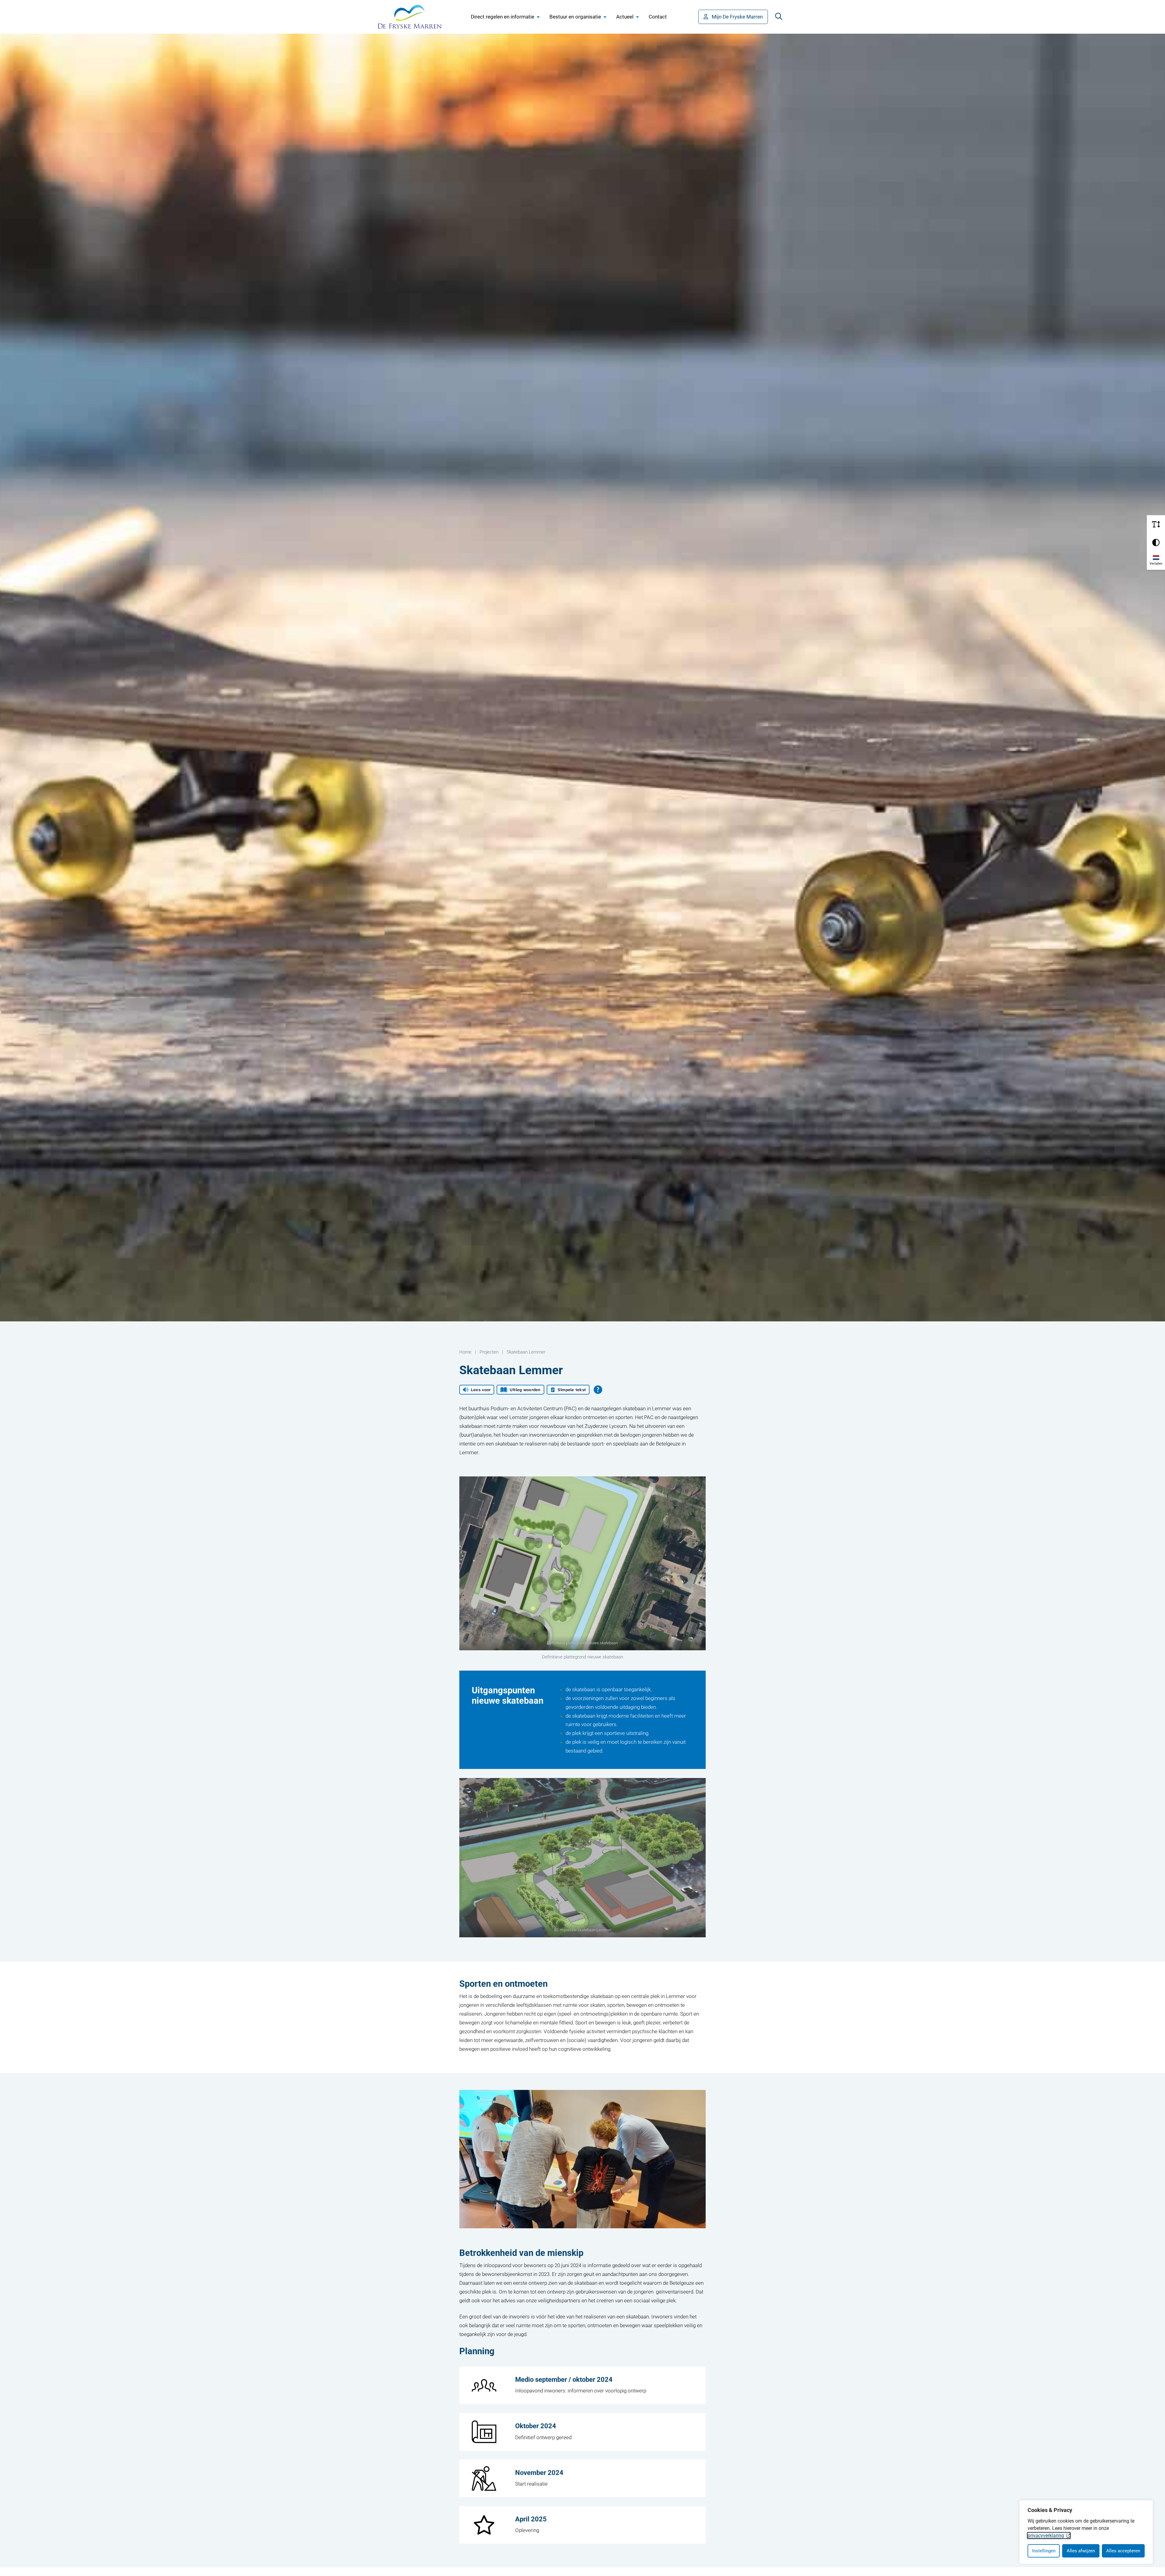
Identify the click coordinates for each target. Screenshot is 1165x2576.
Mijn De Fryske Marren (737, 17)
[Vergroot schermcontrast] (1156, 543)
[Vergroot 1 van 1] (698, 1484)
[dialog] (1086, 2532)
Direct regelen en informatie (503, 17)
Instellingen (1044, 2551)
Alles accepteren (1123, 2551)
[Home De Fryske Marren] (410, 17)
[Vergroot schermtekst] (1156, 524)
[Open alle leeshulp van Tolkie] (598, 1390)
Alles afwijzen (1081, 2551)
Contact (658, 17)
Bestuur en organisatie (575, 17)
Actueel (625, 17)
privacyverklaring (1046, 2535)
